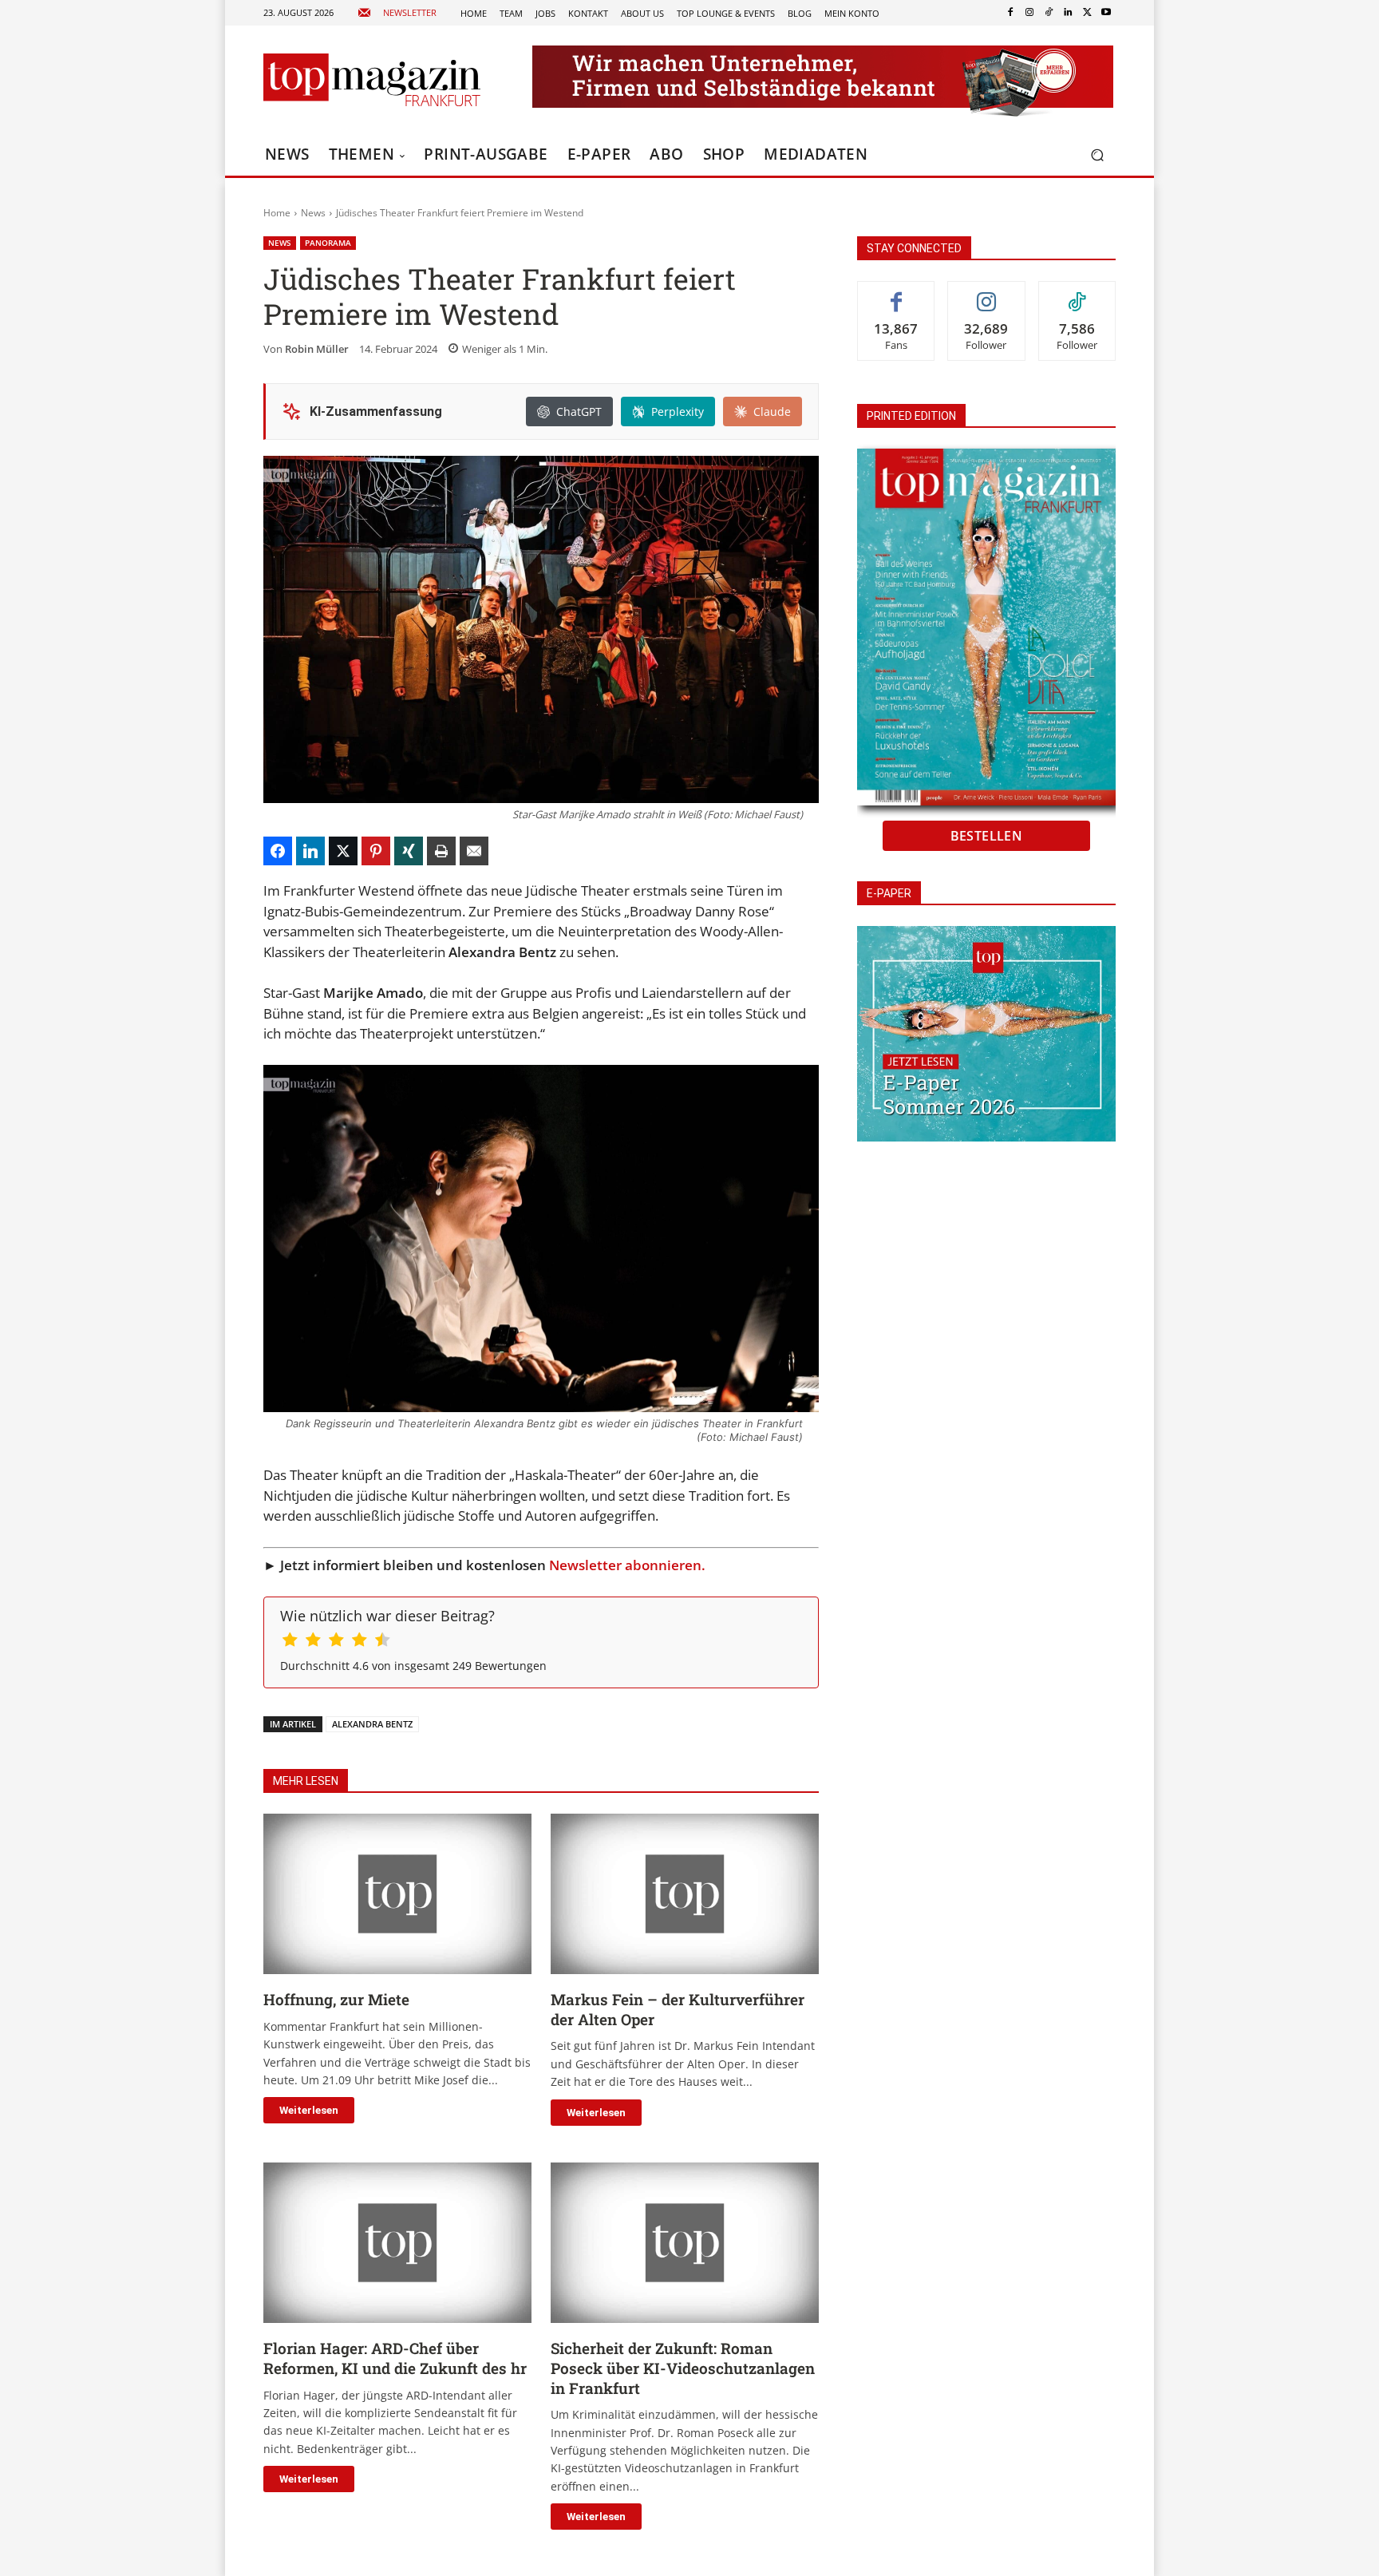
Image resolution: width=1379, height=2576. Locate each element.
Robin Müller (317, 349)
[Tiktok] (1049, 13)
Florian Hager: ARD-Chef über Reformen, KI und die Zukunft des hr (395, 2358)
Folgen (986, 293)
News (313, 213)
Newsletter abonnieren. (627, 1565)
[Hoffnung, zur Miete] (397, 1894)
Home (277, 213)
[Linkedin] (1068, 13)
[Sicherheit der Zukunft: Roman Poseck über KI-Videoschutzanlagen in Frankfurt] (685, 2243)
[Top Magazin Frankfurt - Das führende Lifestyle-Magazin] (372, 80)
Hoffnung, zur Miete (336, 1999)
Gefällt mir (896, 293)
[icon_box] (397, 13)
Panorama (328, 243)
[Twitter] (1087, 13)
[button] (1097, 155)
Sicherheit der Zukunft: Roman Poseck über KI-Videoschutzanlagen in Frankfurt (683, 2368)
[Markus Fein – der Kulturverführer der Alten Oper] (685, 1894)
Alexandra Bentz (372, 1724)
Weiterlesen (309, 2110)
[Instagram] (1029, 13)
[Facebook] (1010, 13)
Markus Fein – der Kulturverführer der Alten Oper (678, 2009)
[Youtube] (1106, 13)
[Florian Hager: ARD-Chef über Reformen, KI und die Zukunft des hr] (397, 2243)
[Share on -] (278, 851)
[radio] (290, 1642)
